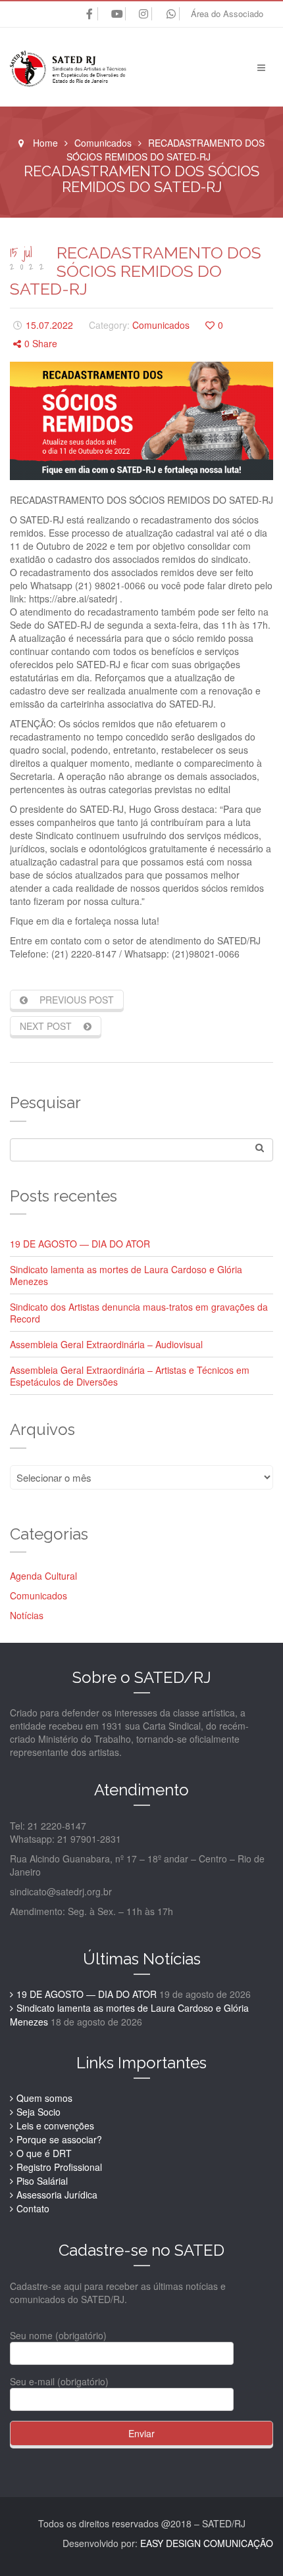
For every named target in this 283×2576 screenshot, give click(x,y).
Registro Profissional (59, 2167)
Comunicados (103, 143)
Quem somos (44, 2098)
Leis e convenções (55, 2126)
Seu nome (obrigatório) (58, 2335)
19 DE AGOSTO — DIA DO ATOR (80, 1244)
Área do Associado (227, 13)
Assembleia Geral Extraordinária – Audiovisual (106, 1344)
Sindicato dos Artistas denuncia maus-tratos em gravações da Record (139, 1313)
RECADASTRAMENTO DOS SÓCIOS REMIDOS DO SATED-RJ (136, 271)
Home (45, 143)
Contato (33, 2208)
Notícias (27, 1615)
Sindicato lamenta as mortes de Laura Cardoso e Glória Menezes (126, 1275)
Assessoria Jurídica (57, 2195)
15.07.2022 (49, 325)
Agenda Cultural (43, 1576)
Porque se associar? (59, 2139)
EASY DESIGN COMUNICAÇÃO (207, 2543)
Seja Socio (39, 2112)
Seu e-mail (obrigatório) (59, 2381)
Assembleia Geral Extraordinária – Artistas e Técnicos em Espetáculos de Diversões (130, 1376)
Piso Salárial (42, 2181)
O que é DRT (44, 2153)
